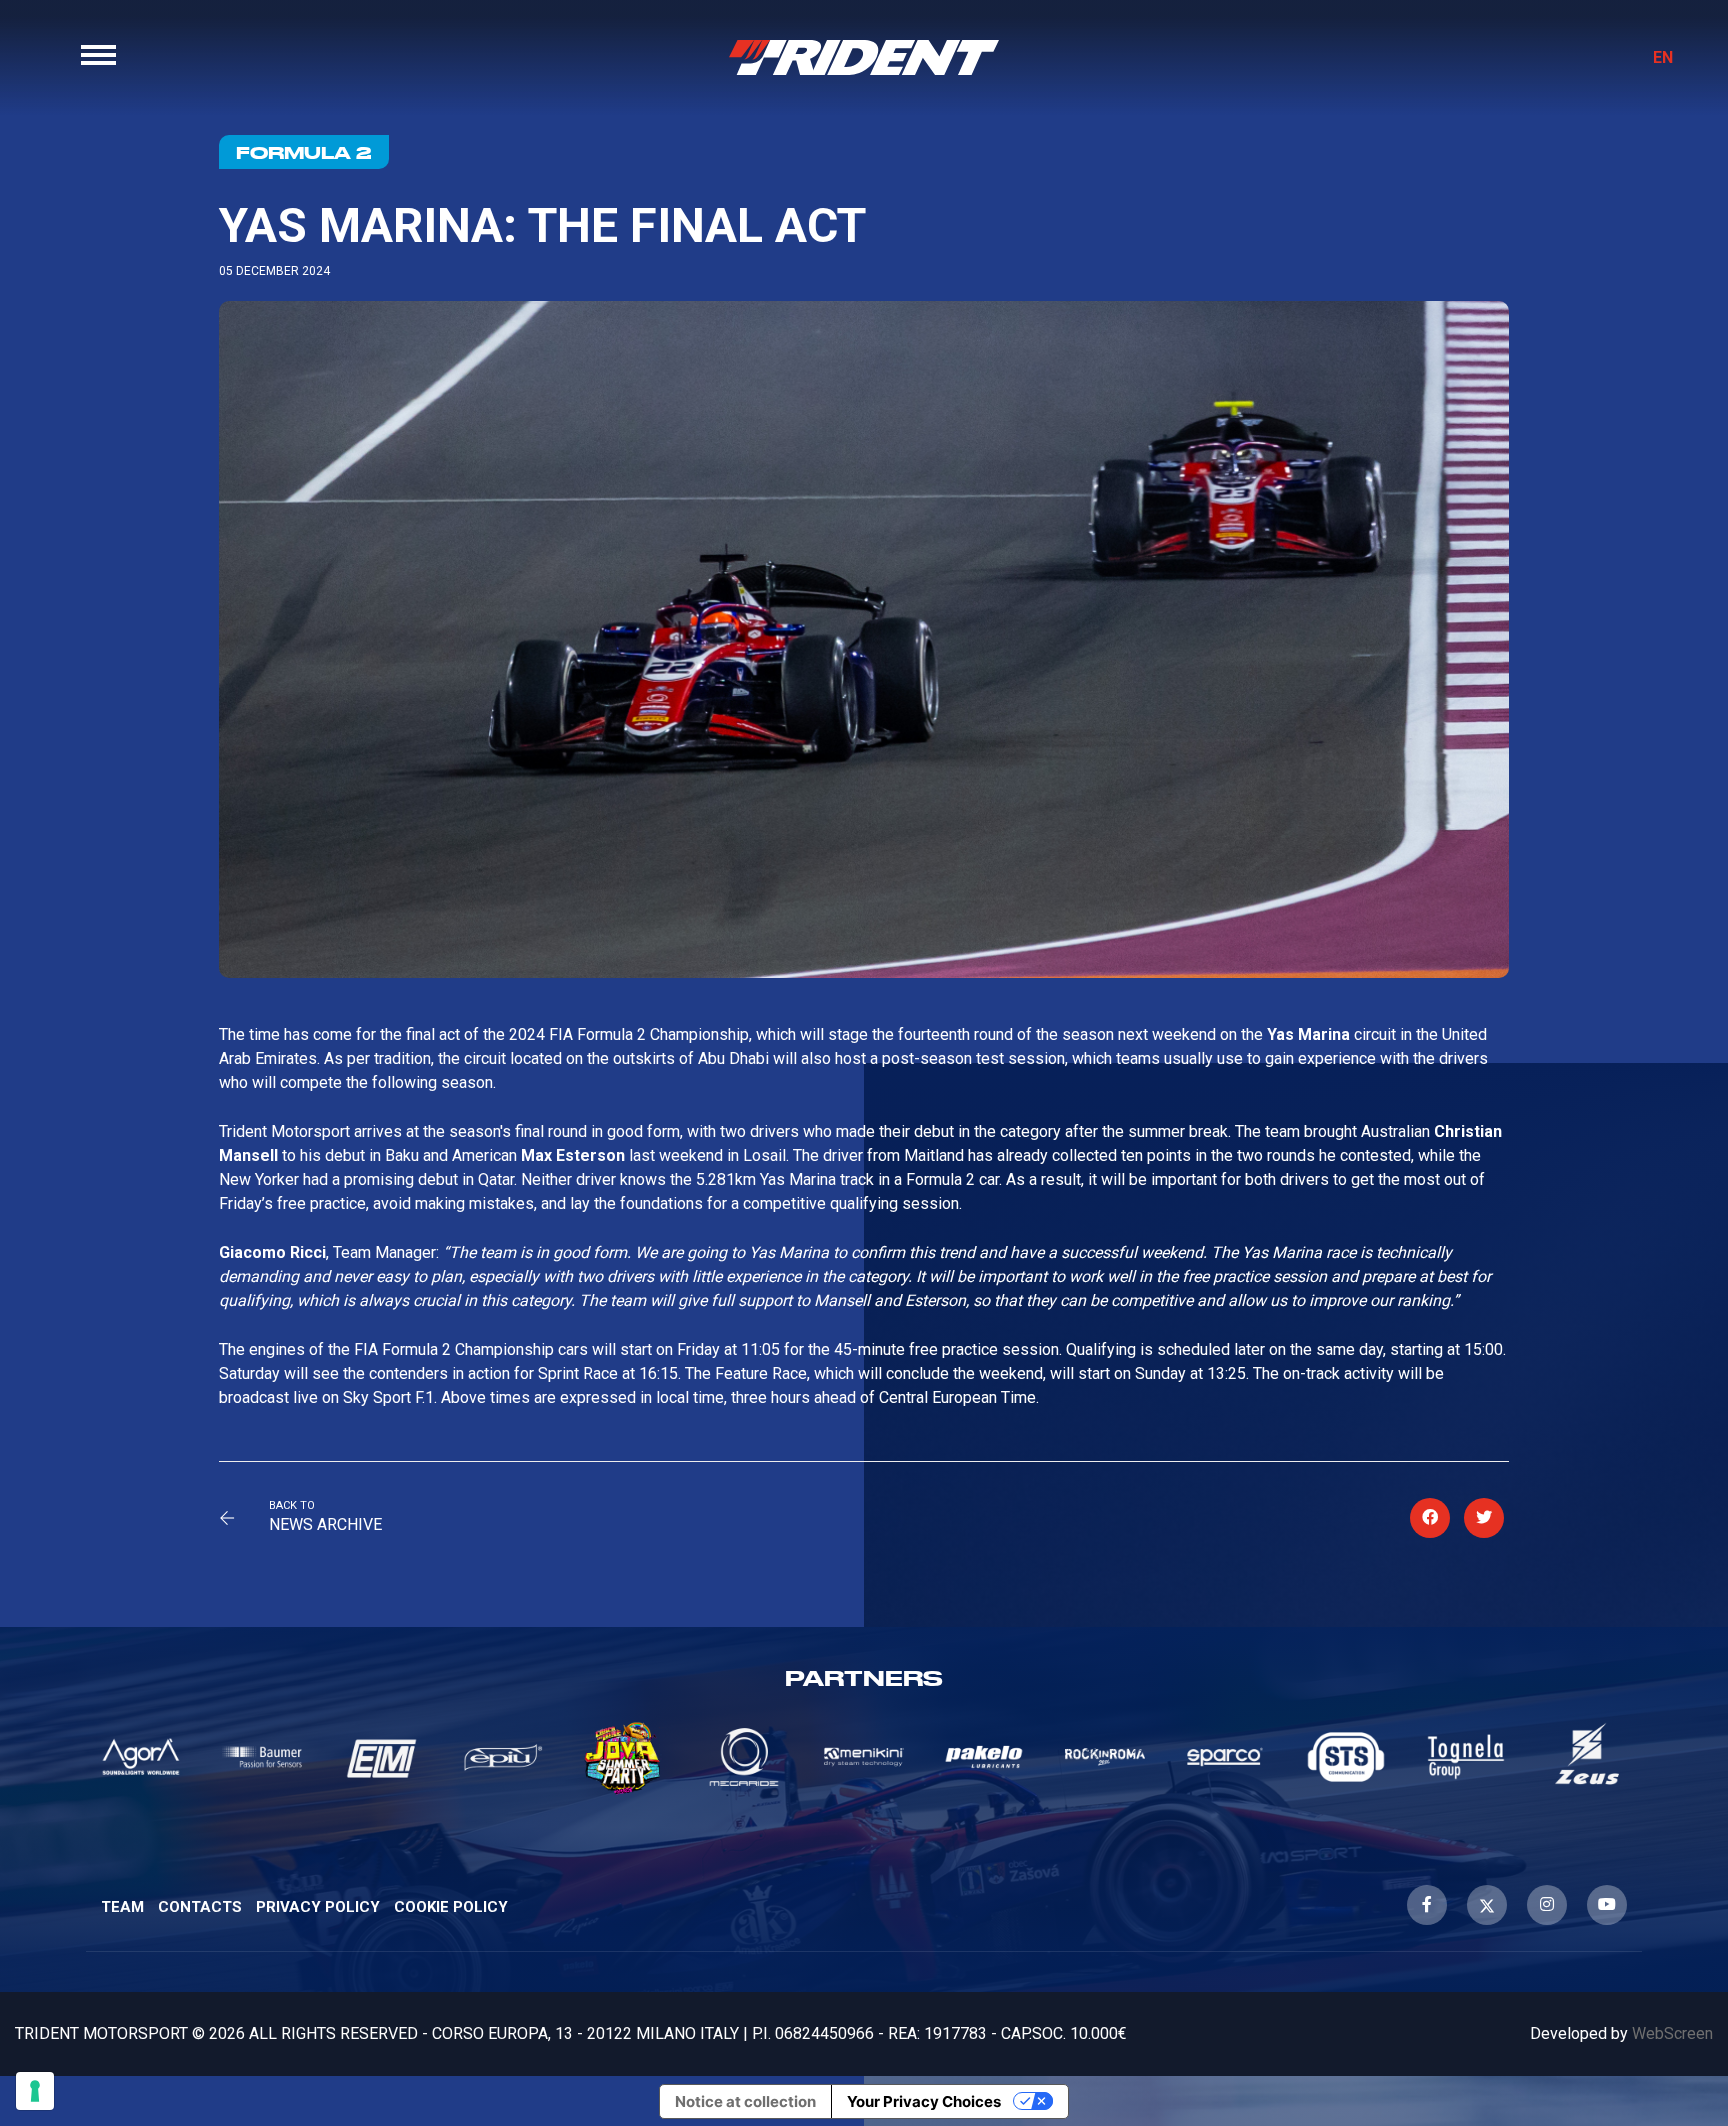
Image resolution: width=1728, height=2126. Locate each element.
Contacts (200, 1907)
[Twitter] (1487, 1905)
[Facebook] (1427, 1905)
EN (1663, 57)
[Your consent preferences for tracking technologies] (35, 2091)
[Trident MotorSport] (864, 57)
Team (122, 1907)
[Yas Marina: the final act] (1430, 1518)
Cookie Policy (451, 1907)
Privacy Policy (318, 1907)
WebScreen (1672, 2033)
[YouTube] (1607, 1905)
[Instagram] (1547, 1905)
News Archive (325, 1524)
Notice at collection (745, 2101)
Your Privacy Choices (924, 2101)
